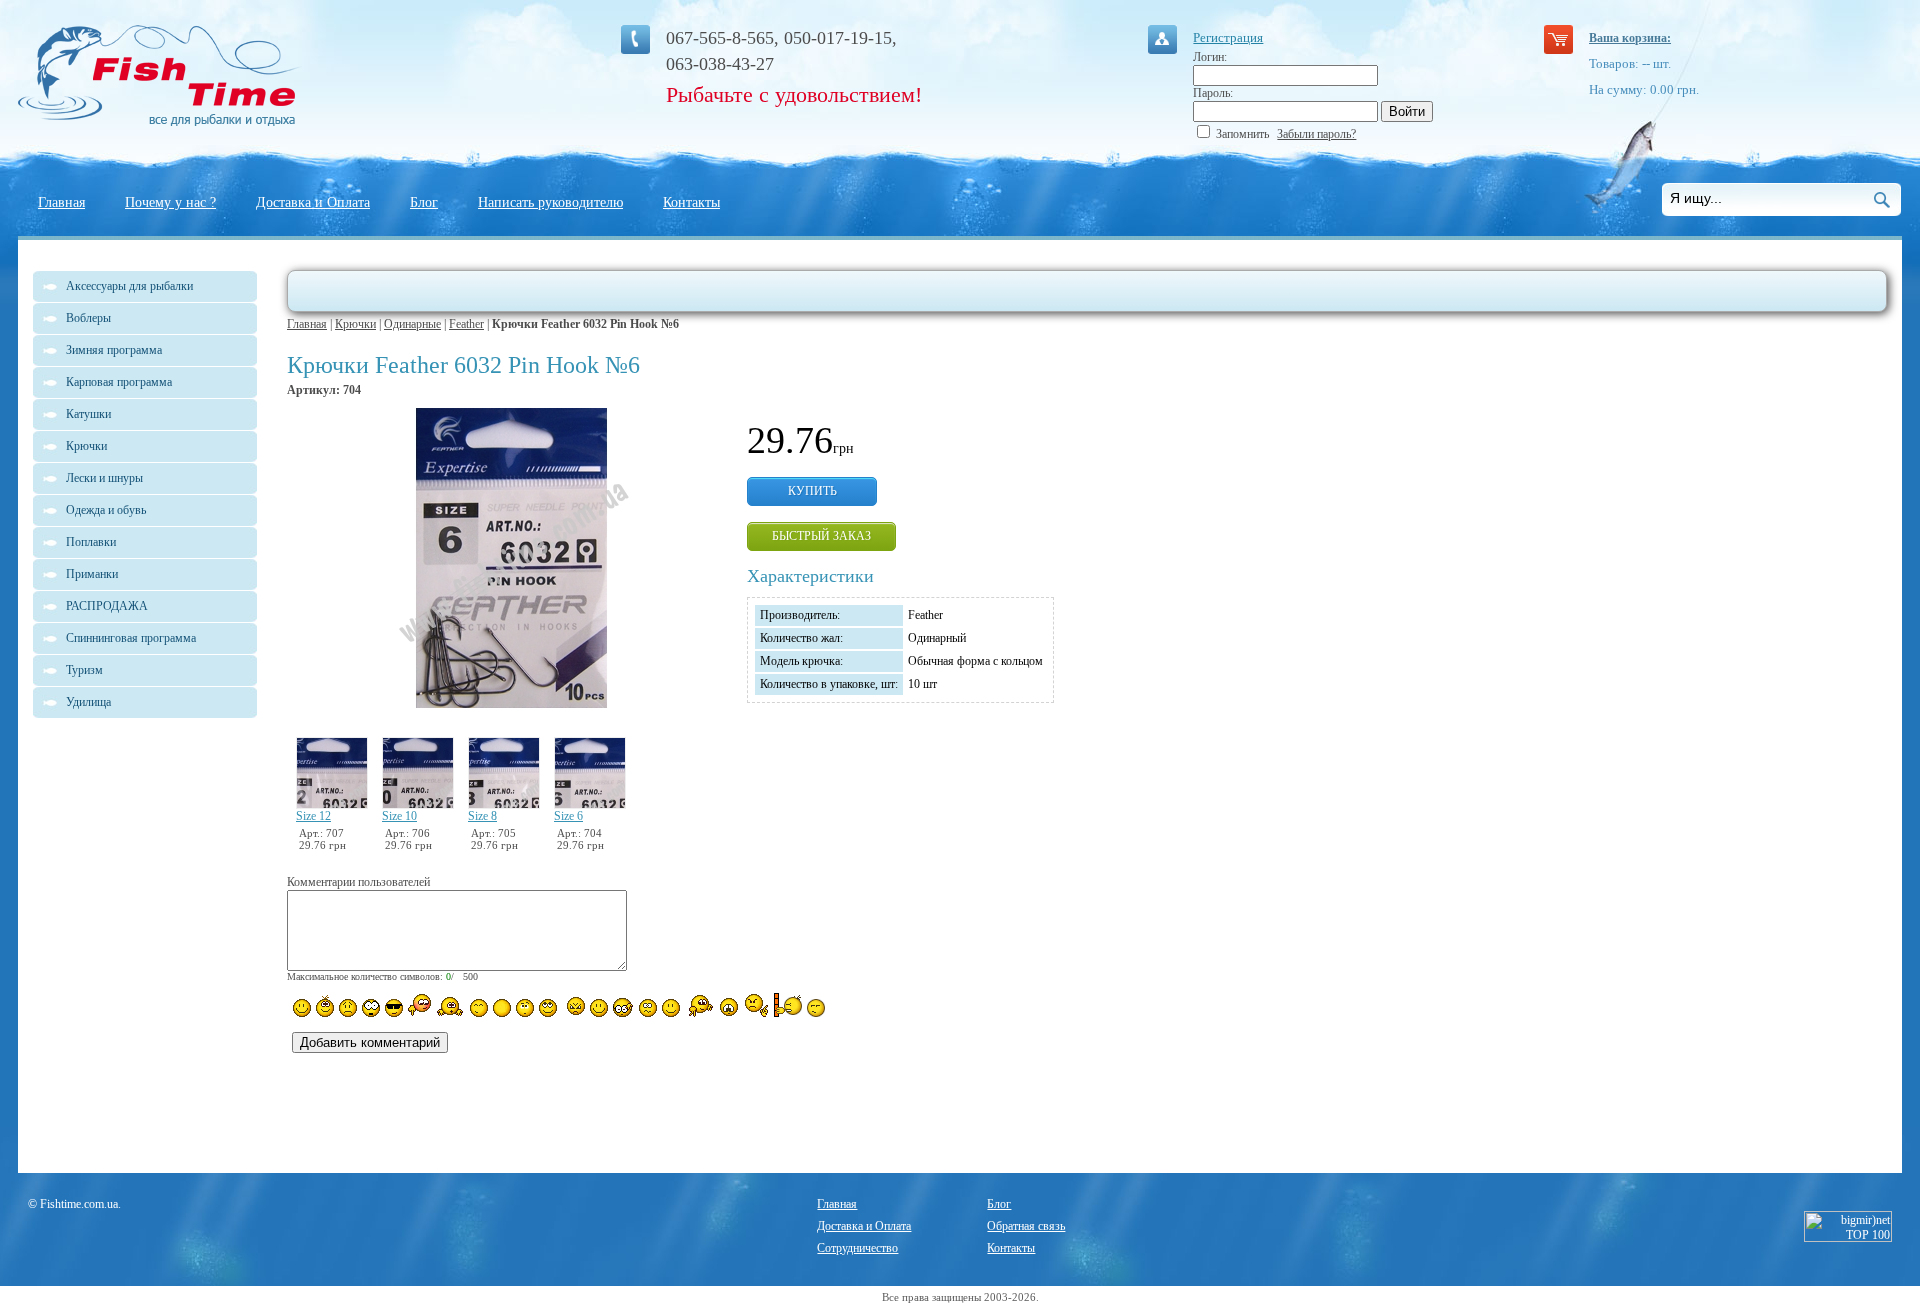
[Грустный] (348, 1008)
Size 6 (568, 816)
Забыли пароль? (1316, 134)
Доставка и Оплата (313, 202)
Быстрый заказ (821, 536)
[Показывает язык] (599, 1008)
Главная (61, 202)
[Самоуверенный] (394, 1008)
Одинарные (412, 324)
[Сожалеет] (729, 1007)
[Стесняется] (419, 1005)
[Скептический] (816, 1008)
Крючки (355, 324)
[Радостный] (699, 1006)
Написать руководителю (550, 202)
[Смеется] (302, 1008)
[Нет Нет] (756, 1005)
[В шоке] (371, 1008)
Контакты (691, 202)
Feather (466, 324)
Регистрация (1228, 37)
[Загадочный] (548, 1008)
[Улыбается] (325, 1006)
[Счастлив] (479, 1008)
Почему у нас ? (170, 202)
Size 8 (482, 816)
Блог (424, 202)
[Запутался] (648, 1008)
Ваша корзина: (1630, 38)
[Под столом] (502, 1008)
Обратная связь (1026, 1226)
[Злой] (573, 1007)
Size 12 (313, 816)
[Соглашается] (671, 1008)
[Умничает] (623, 1007)
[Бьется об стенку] (787, 1005)
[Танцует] (450, 1006)
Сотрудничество (857, 1248)
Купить (812, 491)
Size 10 (399, 816)
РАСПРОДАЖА (107, 606)
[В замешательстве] (525, 1008)
